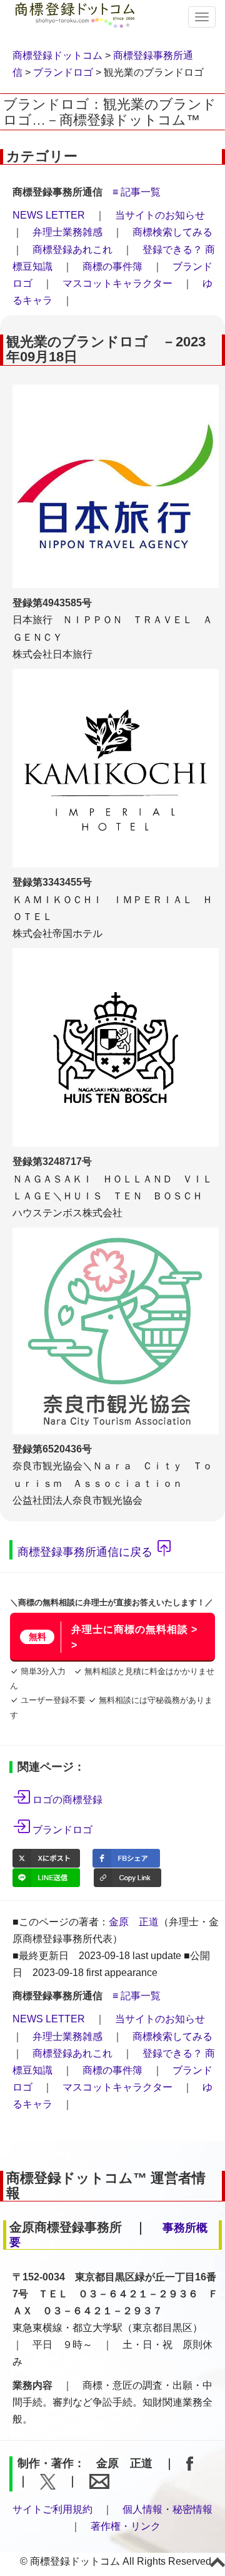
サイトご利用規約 (52, 2509)
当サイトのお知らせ (160, 215)
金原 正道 (134, 1922)
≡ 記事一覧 (137, 192)
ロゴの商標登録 (67, 1800)
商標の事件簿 (112, 266)
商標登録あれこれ (72, 250)
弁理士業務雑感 (67, 232)
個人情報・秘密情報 (167, 2509)
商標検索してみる (172, 232)
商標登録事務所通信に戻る (85, 1551)
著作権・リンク (126, 2526)
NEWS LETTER (49, 215)
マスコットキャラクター (117, 283)
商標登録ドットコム (57, 55)
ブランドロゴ (63, 72)
